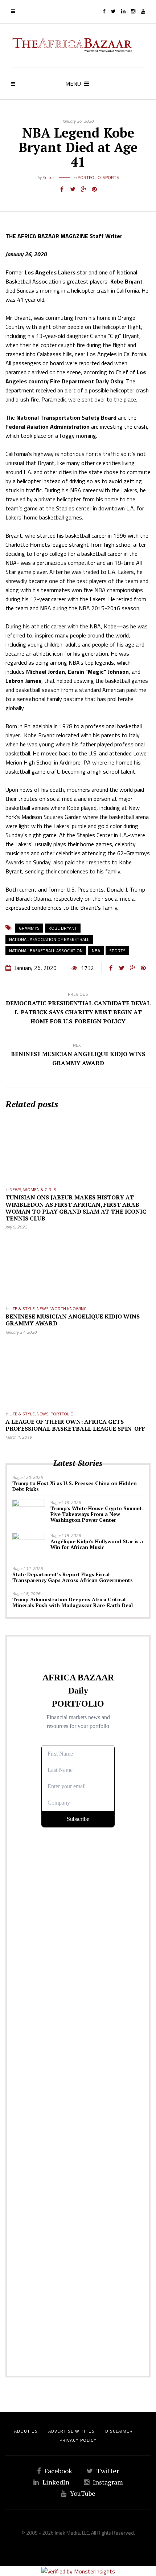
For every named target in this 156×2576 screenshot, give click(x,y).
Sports (111, 177)
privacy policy (78, 2440)
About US (26, 2431)
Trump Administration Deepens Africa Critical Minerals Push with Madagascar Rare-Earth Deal (73, 1602)
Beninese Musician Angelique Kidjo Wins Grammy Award (73, 1320)
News (15, 1189)
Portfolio (89, 177)
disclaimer (119, 2431)
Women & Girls (40, 1189)
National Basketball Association (46, 951)
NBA (96, 951)
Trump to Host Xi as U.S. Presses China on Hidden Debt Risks (75, 1486)
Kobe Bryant (63, 928)
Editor (48, 177)
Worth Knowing (69, 1309)
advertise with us (71, 2431)
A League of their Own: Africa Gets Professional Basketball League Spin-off (75, 1425)
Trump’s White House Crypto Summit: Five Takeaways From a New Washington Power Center (97, 1514)
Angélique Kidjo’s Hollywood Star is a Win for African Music (97, 1544)
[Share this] (62, 189)
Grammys (29, 928)
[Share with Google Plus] (83, 189)
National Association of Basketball (49, 939)
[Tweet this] (73, 189)
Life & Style (22, 1309)
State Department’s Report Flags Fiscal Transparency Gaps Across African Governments (73, 1577)
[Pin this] (94, 189)
